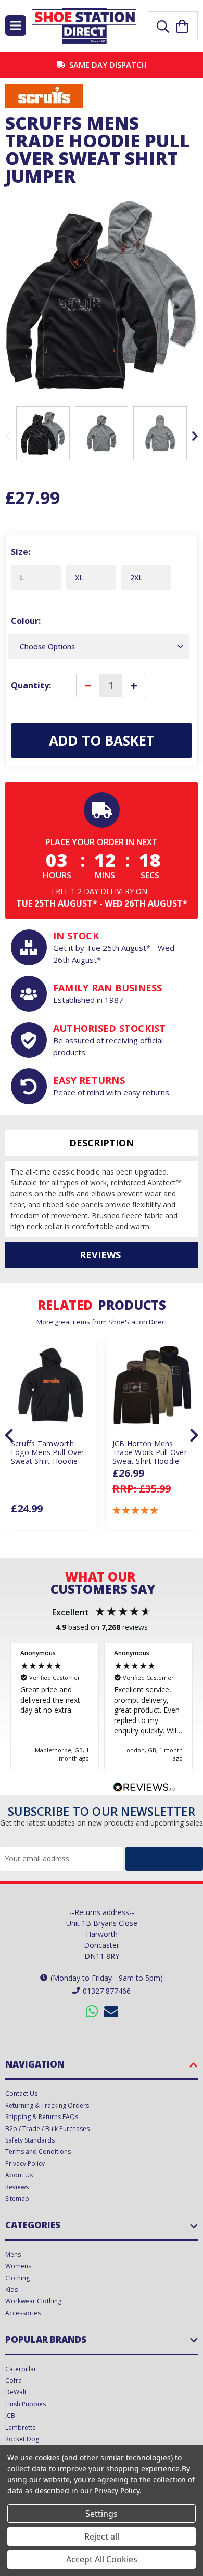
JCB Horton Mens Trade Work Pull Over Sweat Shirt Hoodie (150, 1452)
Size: (21, 552)
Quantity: (31, 685)
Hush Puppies (26, 2404)
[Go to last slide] (10, 1435)
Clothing (17, 2278)
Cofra (14, 2381)
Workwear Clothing (33, 2301)
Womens (18, 2266)
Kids (11, 2290)
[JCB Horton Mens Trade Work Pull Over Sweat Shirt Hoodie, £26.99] (152, 1385)
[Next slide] (194, 436)
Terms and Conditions (38, 2152)
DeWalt (16, 2392)
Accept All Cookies (102, 2559)
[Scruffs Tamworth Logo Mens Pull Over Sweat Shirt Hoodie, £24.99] (51, 1385)
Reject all (102, 2536)
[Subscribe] (164, 1859)
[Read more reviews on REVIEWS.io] (144, 1789)
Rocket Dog (22, 2439)
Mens (13, 2255)
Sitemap (17, 2198)
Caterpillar (21, 2369)
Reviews (17, 2187)
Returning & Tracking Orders (47, 2105)
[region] (102, 1706)
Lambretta (21, 2427)
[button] (136, 1510)
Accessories (23, 2313)
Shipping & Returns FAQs (42, 2117)
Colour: (26, 621)
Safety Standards (30, 2140)
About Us (19, 2175)
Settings (102, 2514)
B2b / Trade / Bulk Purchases (47, 2129)
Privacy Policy (25, 2164)
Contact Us (21, 2093)
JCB (10, 2415)
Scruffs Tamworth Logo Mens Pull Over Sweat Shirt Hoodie (48, 1452)
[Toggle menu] (16, 25)
